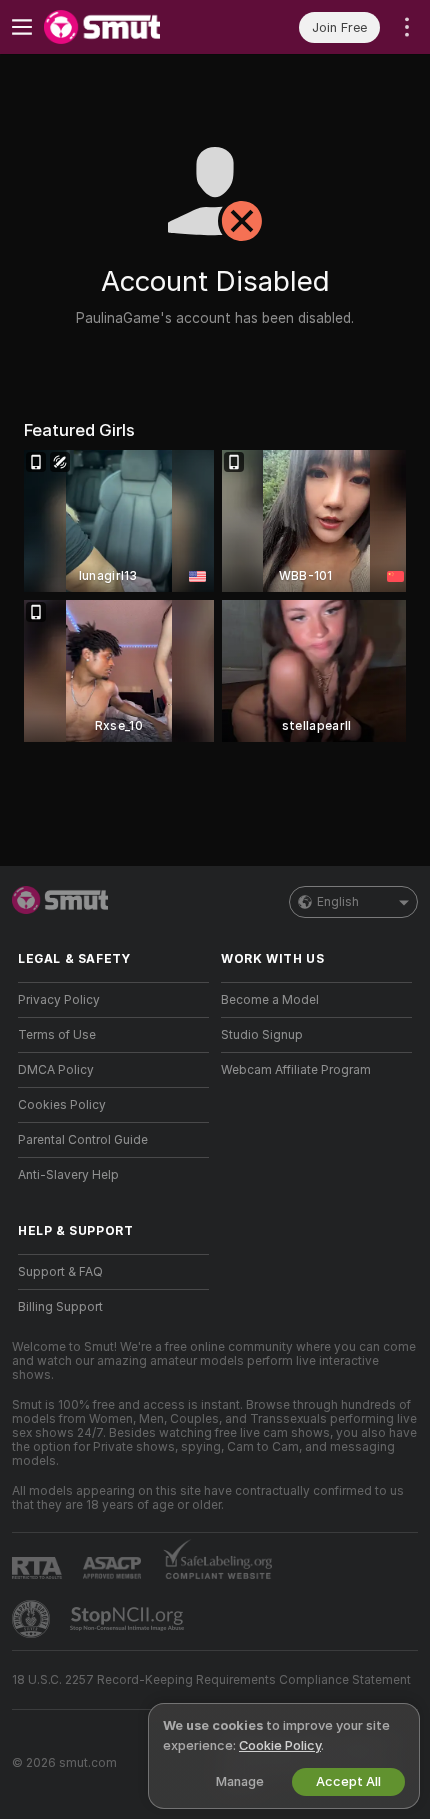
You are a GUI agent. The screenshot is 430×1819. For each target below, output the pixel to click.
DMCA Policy (56, 1070)
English (338, 902)
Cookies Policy (62, 1105)
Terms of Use (57, 1035)
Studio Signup (262, 1035)
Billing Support (60, 1307)
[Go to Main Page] (129, 27)
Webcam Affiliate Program (296, 1070)
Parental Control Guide (83, 1140)
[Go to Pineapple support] (33, 1619)
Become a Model (270, 1000)
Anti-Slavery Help (68, 1175)
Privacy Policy (59, 1000)
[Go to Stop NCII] (129, 1619)
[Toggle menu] (22, 27)
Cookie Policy (280, 1745)
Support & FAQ (60, 1272)
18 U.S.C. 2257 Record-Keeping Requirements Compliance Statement (211, 1680)
